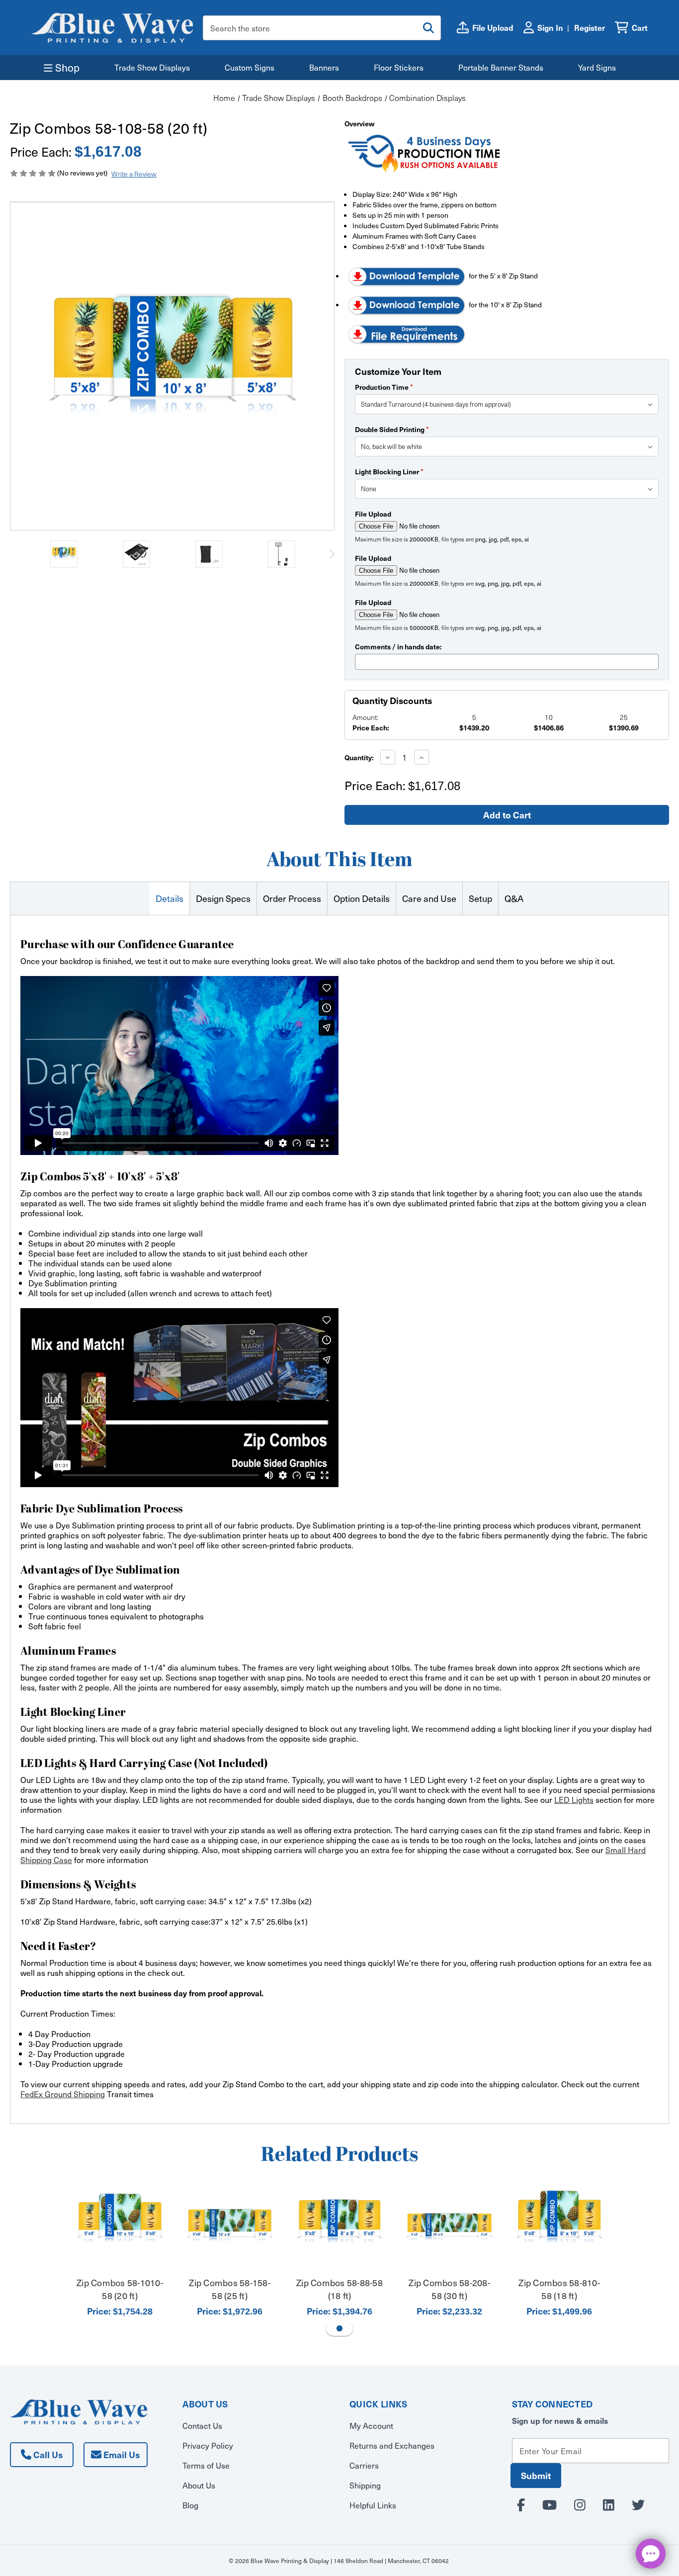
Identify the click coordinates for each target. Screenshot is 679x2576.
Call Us (47, 2454)
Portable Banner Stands (501, 67)
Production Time (384, 387)
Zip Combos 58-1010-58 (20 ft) (120, 2289)
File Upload (373, 514)
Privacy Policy (208, 2445)
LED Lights (574, 1799)
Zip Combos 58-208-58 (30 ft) (449, 2289)
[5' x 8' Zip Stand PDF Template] (407, 276)
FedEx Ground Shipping (63, 2094)
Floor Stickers (399, 67)
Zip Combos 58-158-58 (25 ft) (230, 2289)
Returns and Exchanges (392, 2445)
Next (332, 554)
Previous (12, 554)
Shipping (365, 2485)
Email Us (121, 2454)
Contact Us (202, 2425)
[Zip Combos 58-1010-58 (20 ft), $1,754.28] (120, 2226)
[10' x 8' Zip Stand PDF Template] (407, 305)
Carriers (364, 2465)
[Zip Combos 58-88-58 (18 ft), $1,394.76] (339, 2226)
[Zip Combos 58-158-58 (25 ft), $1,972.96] (230, 2226)
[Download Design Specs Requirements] (407, 333)
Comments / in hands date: (398, 646)
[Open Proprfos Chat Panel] (651, 2554)
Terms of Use (206, 2465)
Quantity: (359, 757)
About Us (199, 2485)
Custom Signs (250, 67)
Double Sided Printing (392, 429)
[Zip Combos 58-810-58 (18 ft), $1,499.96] (559, 2226)
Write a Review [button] (134, 174)
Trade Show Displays (152, 67)
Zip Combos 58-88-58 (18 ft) (339, 2289)
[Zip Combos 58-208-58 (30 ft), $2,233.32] (449, 2226)
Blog (190, 2505)
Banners (324, 67)
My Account (371, 2425)
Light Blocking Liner (389, 471)
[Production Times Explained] (424, 153)
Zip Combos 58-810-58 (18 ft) (559, 2289)
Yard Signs (597, 67)
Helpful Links (373, 2505)
